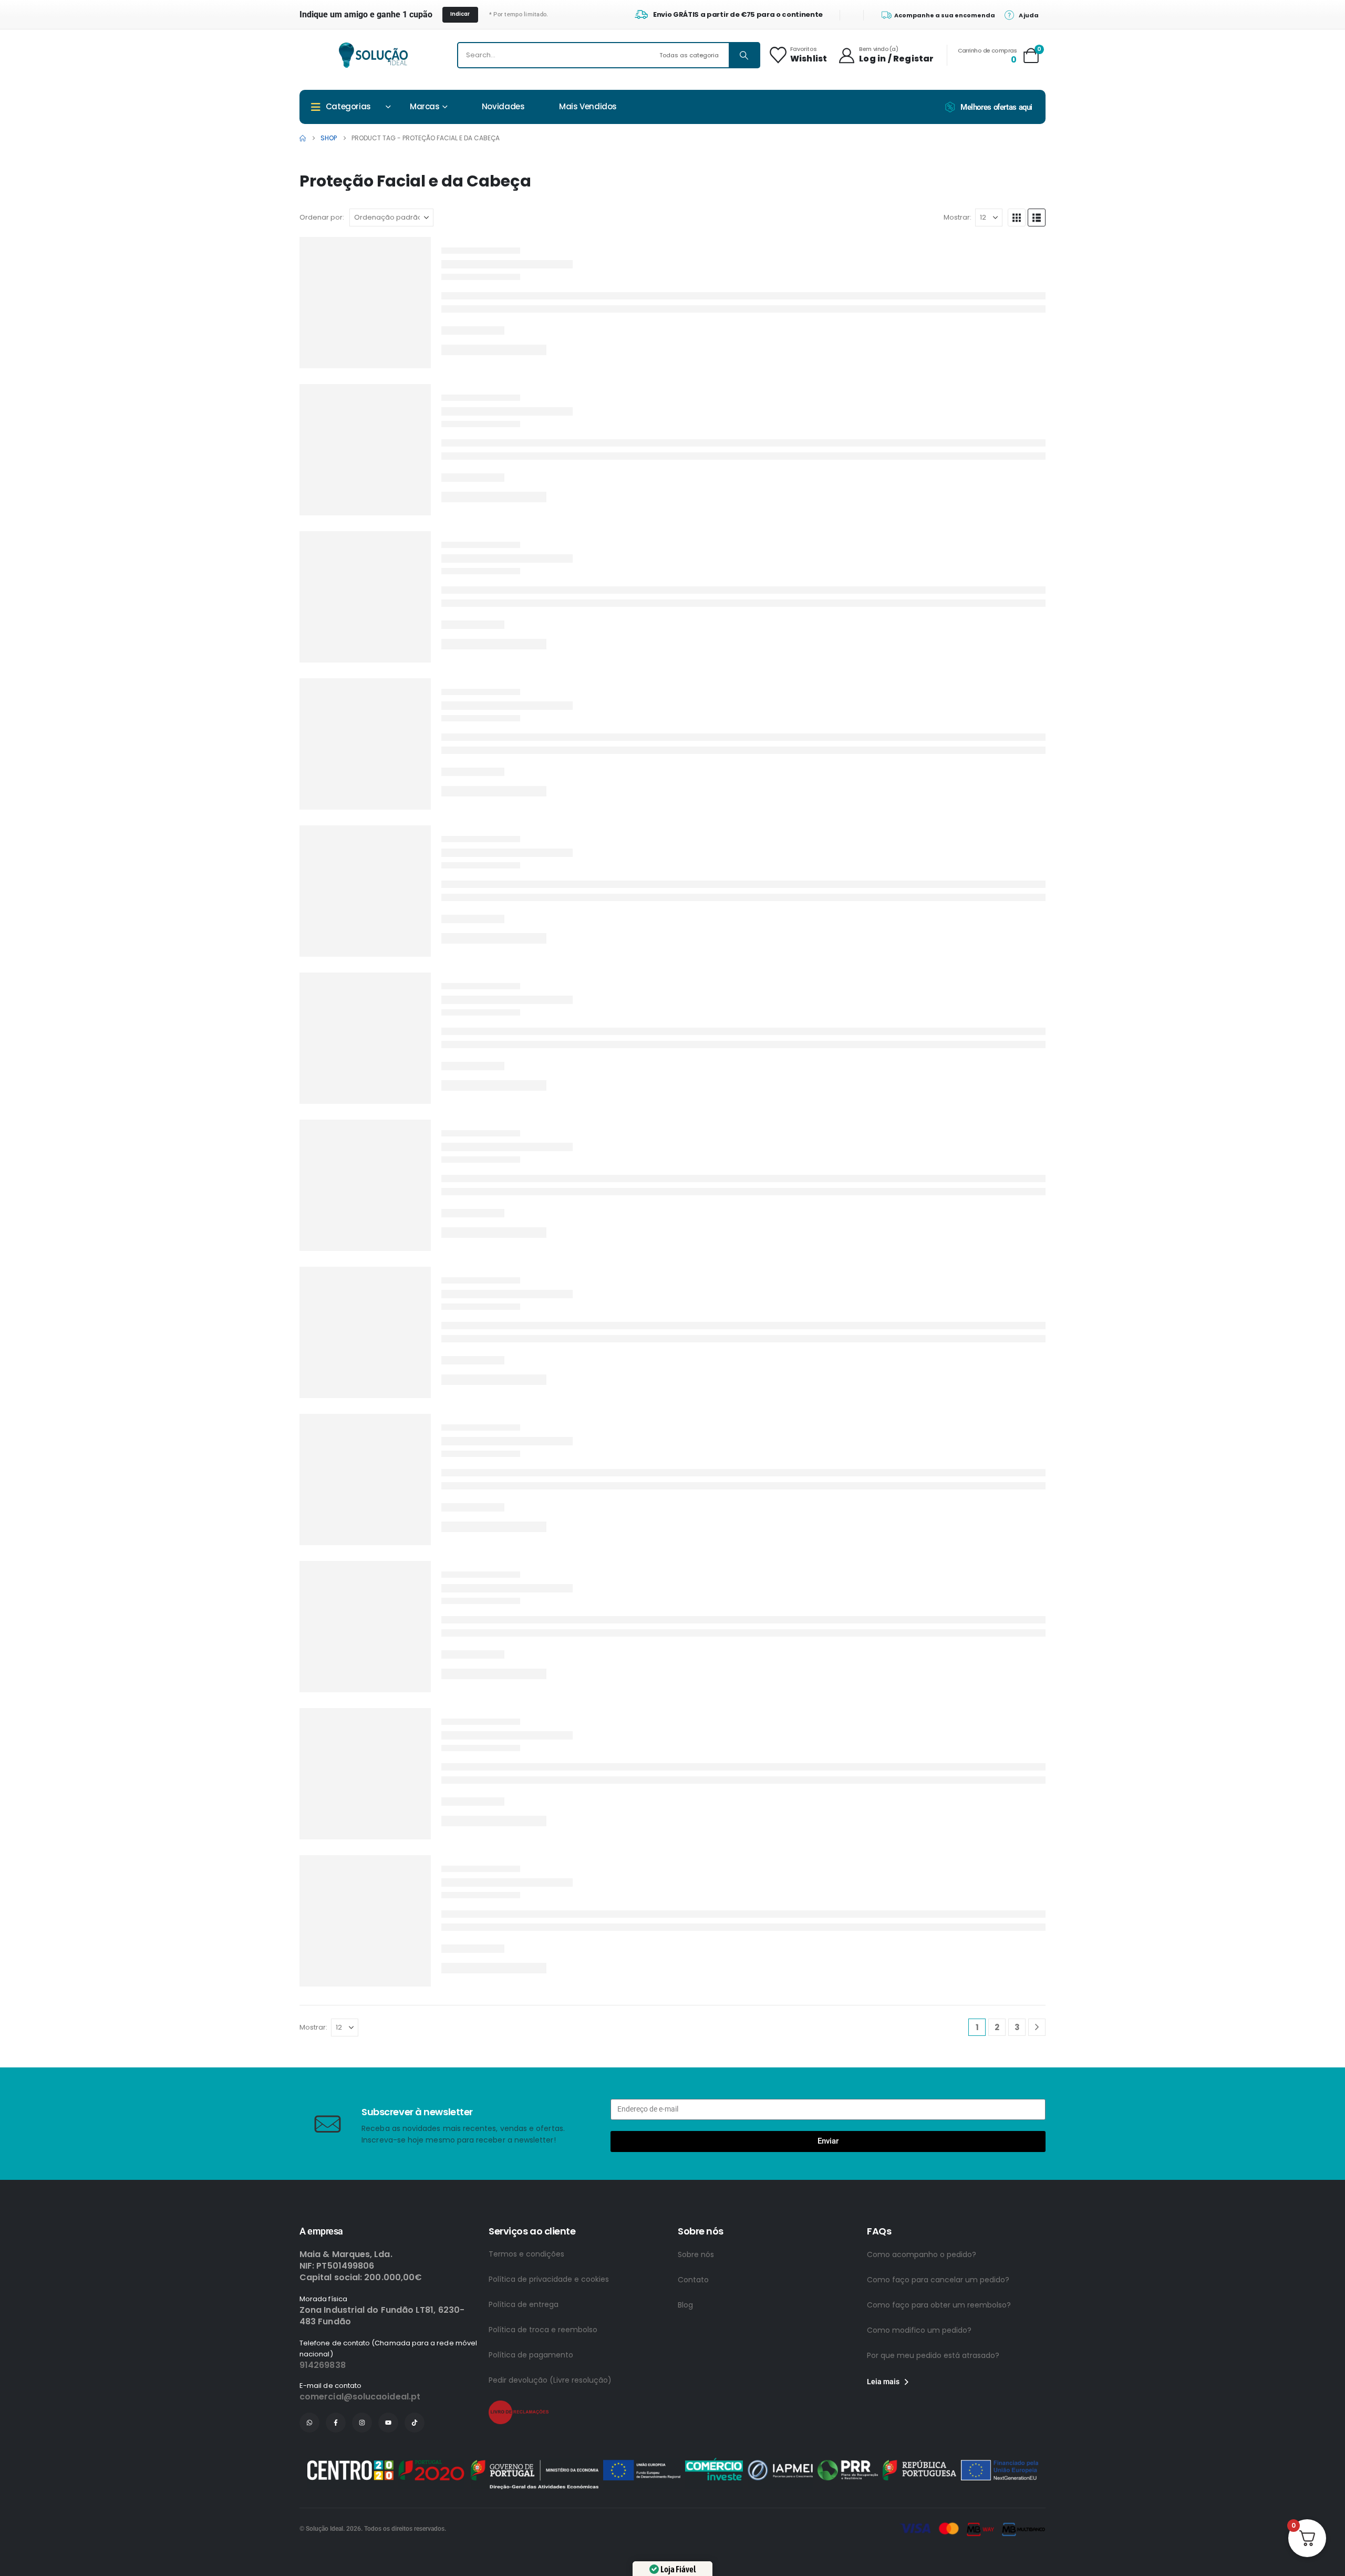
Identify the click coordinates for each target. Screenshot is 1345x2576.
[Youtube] (388, 2423)
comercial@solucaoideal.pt (360, 2397)
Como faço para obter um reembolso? (939, 2305)
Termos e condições (526, 2254)
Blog (685, 2305)
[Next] (1037, 2027)
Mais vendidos (588, 106)
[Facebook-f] (336, 2423)
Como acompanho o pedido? (922, 2254)
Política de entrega (524, 2304)
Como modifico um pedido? (919, 2330)
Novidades (503, 106)
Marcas (425, 106)
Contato (693, 2280)
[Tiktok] (415, 2423)
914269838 (323, 2365)
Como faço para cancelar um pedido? (938, 2280)
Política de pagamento (531, 2355)
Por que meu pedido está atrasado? (933, 2355)
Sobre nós (696, 2254)
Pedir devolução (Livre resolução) (550, 2380)
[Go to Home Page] (303, 138)
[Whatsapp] (309, 2423)
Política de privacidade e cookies (549, 2279)
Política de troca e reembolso (543, 2330)
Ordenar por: (322, 217)
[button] (1017, 218)
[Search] (744, 55)
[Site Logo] (373, 55)
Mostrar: (958, 217)
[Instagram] (362, 2423)
